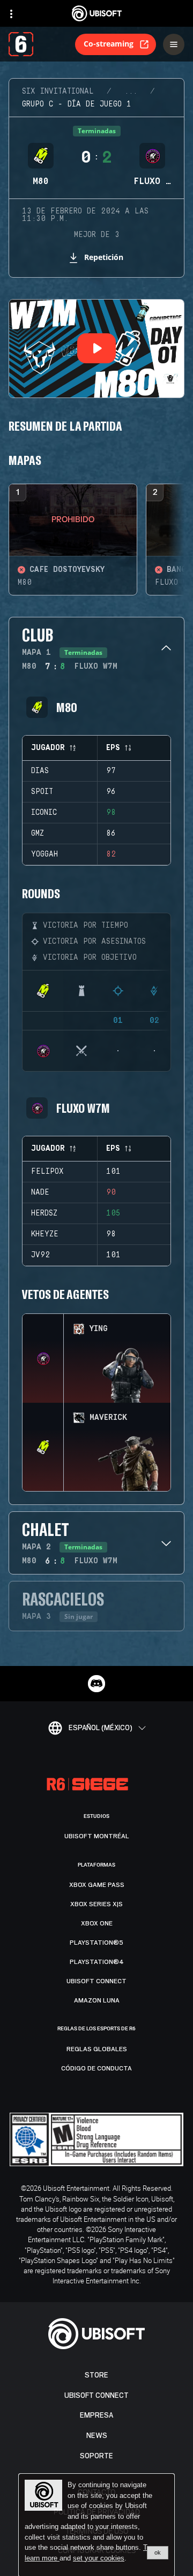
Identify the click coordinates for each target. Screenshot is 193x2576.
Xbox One (97, 1923)
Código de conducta (96, 2068)
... (131, 91)
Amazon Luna (97, 2000)
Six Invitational (58, 91)
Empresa (96, 2415)
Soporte (96, 2456)
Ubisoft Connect (96, 2395)
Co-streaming (109, 44)
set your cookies (99, 2558)
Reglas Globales (97, 2049)
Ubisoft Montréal (97, 1836)
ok (158, 2552)
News (97, 2436)
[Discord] (96, 1684)
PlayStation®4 (97, 1962)
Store (96, 2375)
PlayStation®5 (96, 1943)
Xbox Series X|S (96, 1904)
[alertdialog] (96, 2525)
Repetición (104, 257)
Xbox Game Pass (97, 1885)
